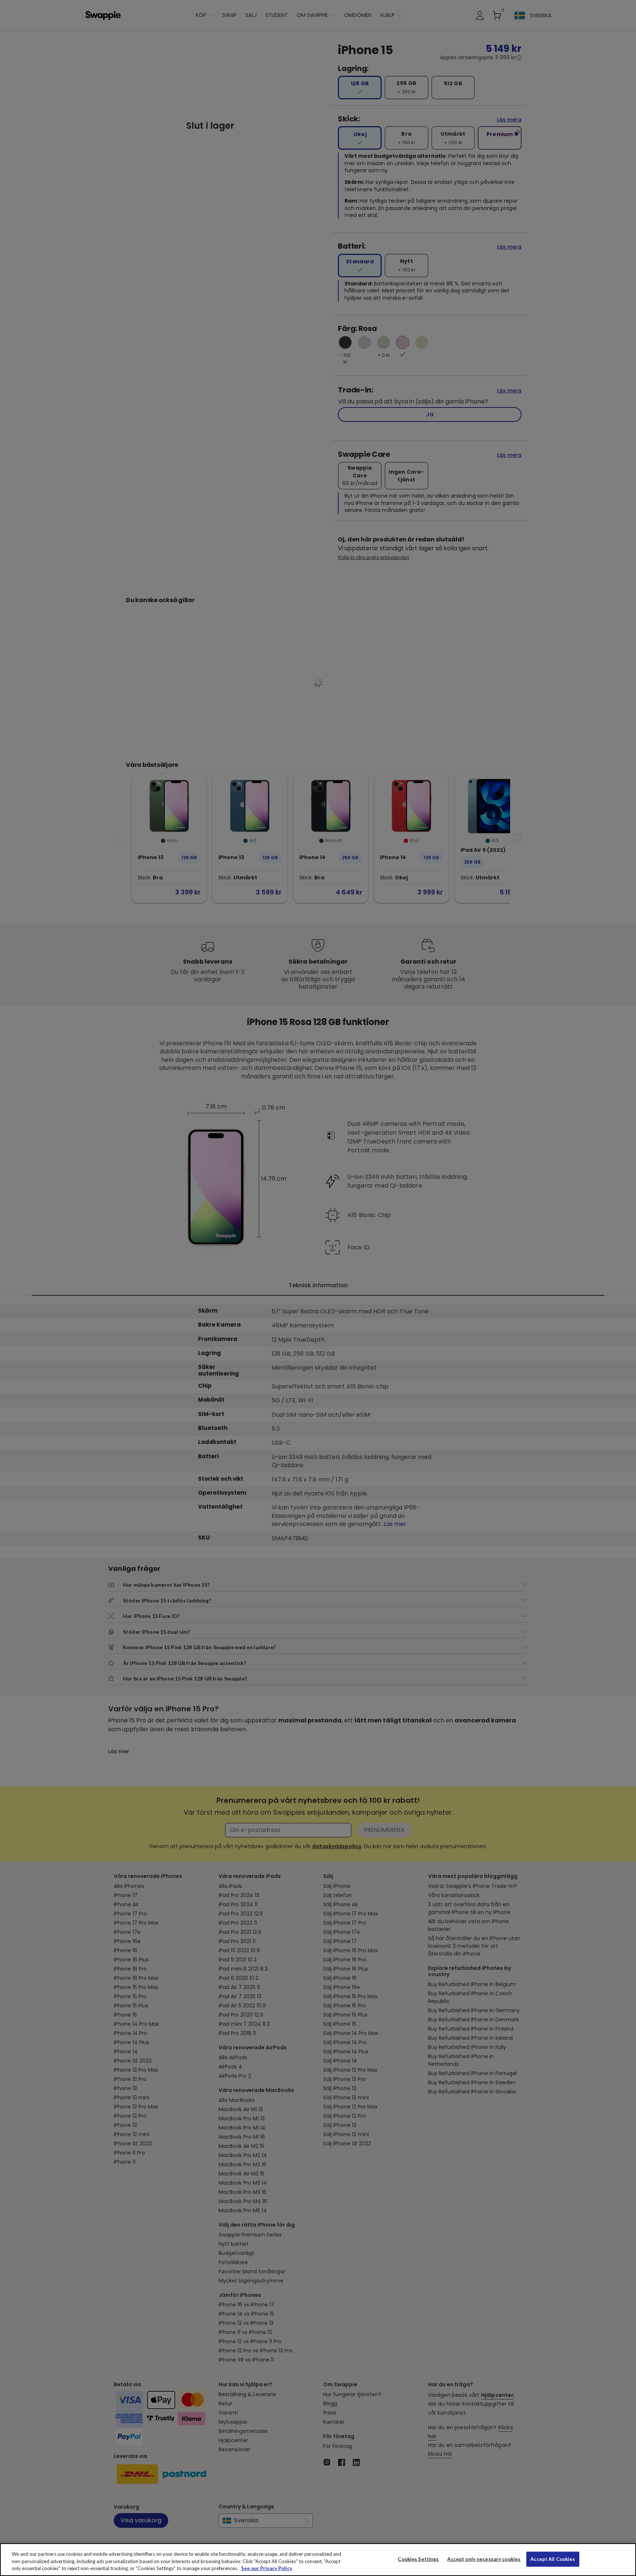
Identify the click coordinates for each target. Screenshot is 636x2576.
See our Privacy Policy (267, 2568)
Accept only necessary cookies (484, 2559)
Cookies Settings (418, 2559)
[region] (318, 2560)
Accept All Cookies (553, 2559)
